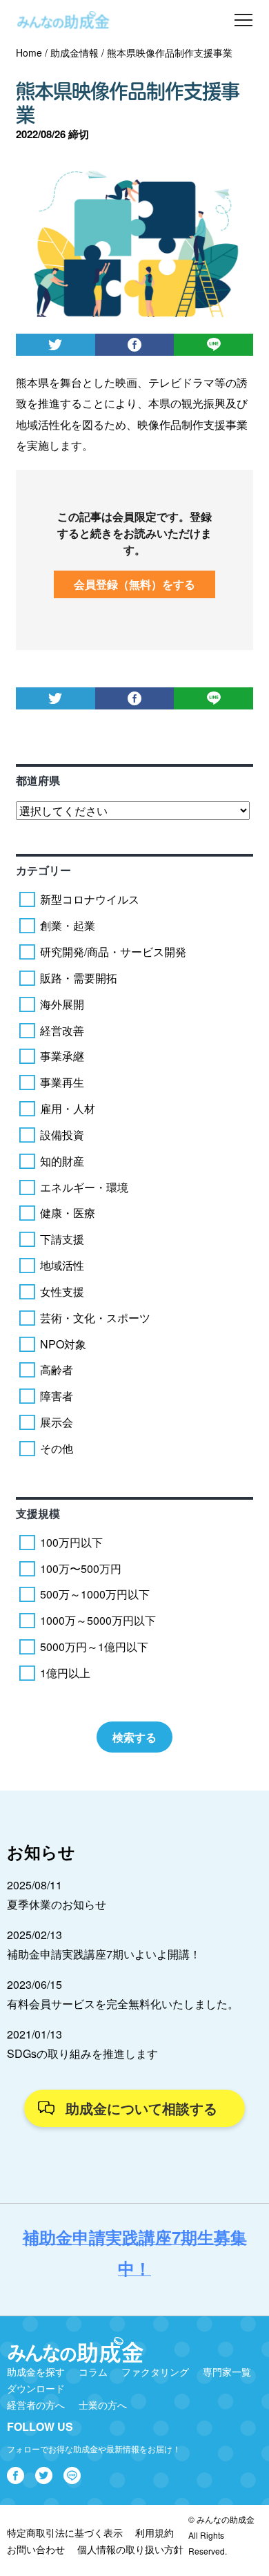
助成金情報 (74, 53)
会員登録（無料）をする (134, 584)
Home (29, 53)
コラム (93, 2372)
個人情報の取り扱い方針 (130, 2549)
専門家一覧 (227, 2372)
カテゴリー (43, 870)
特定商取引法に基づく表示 (65, 2532)
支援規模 (38, 1513)
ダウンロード (36, 2388)
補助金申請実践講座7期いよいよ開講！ (104, 1954)
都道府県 (38, 780)
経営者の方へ (36, 2405)
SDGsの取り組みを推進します (82, 2053)
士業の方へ (103, 2405)
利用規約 (155, 2532)
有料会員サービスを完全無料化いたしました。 (123, 2004)
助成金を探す (36, 2372)
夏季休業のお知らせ (57, 1904)
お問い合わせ (36, 2549)
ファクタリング (155, 2372)
